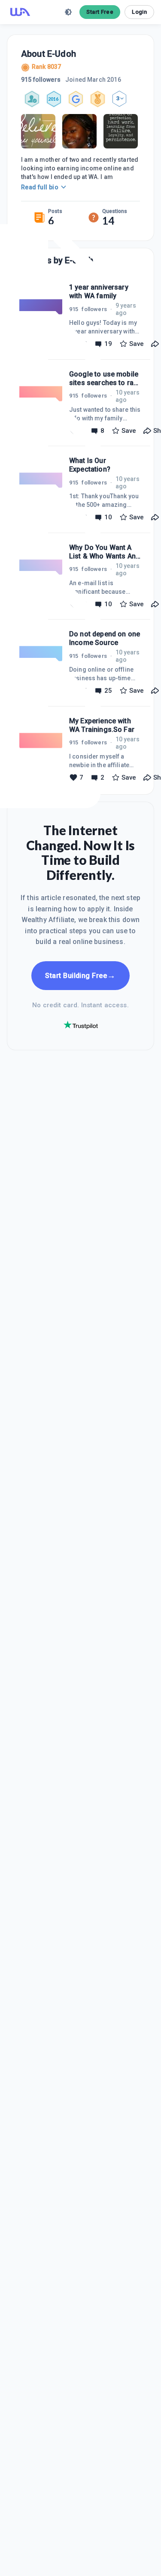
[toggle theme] (68, 12)
